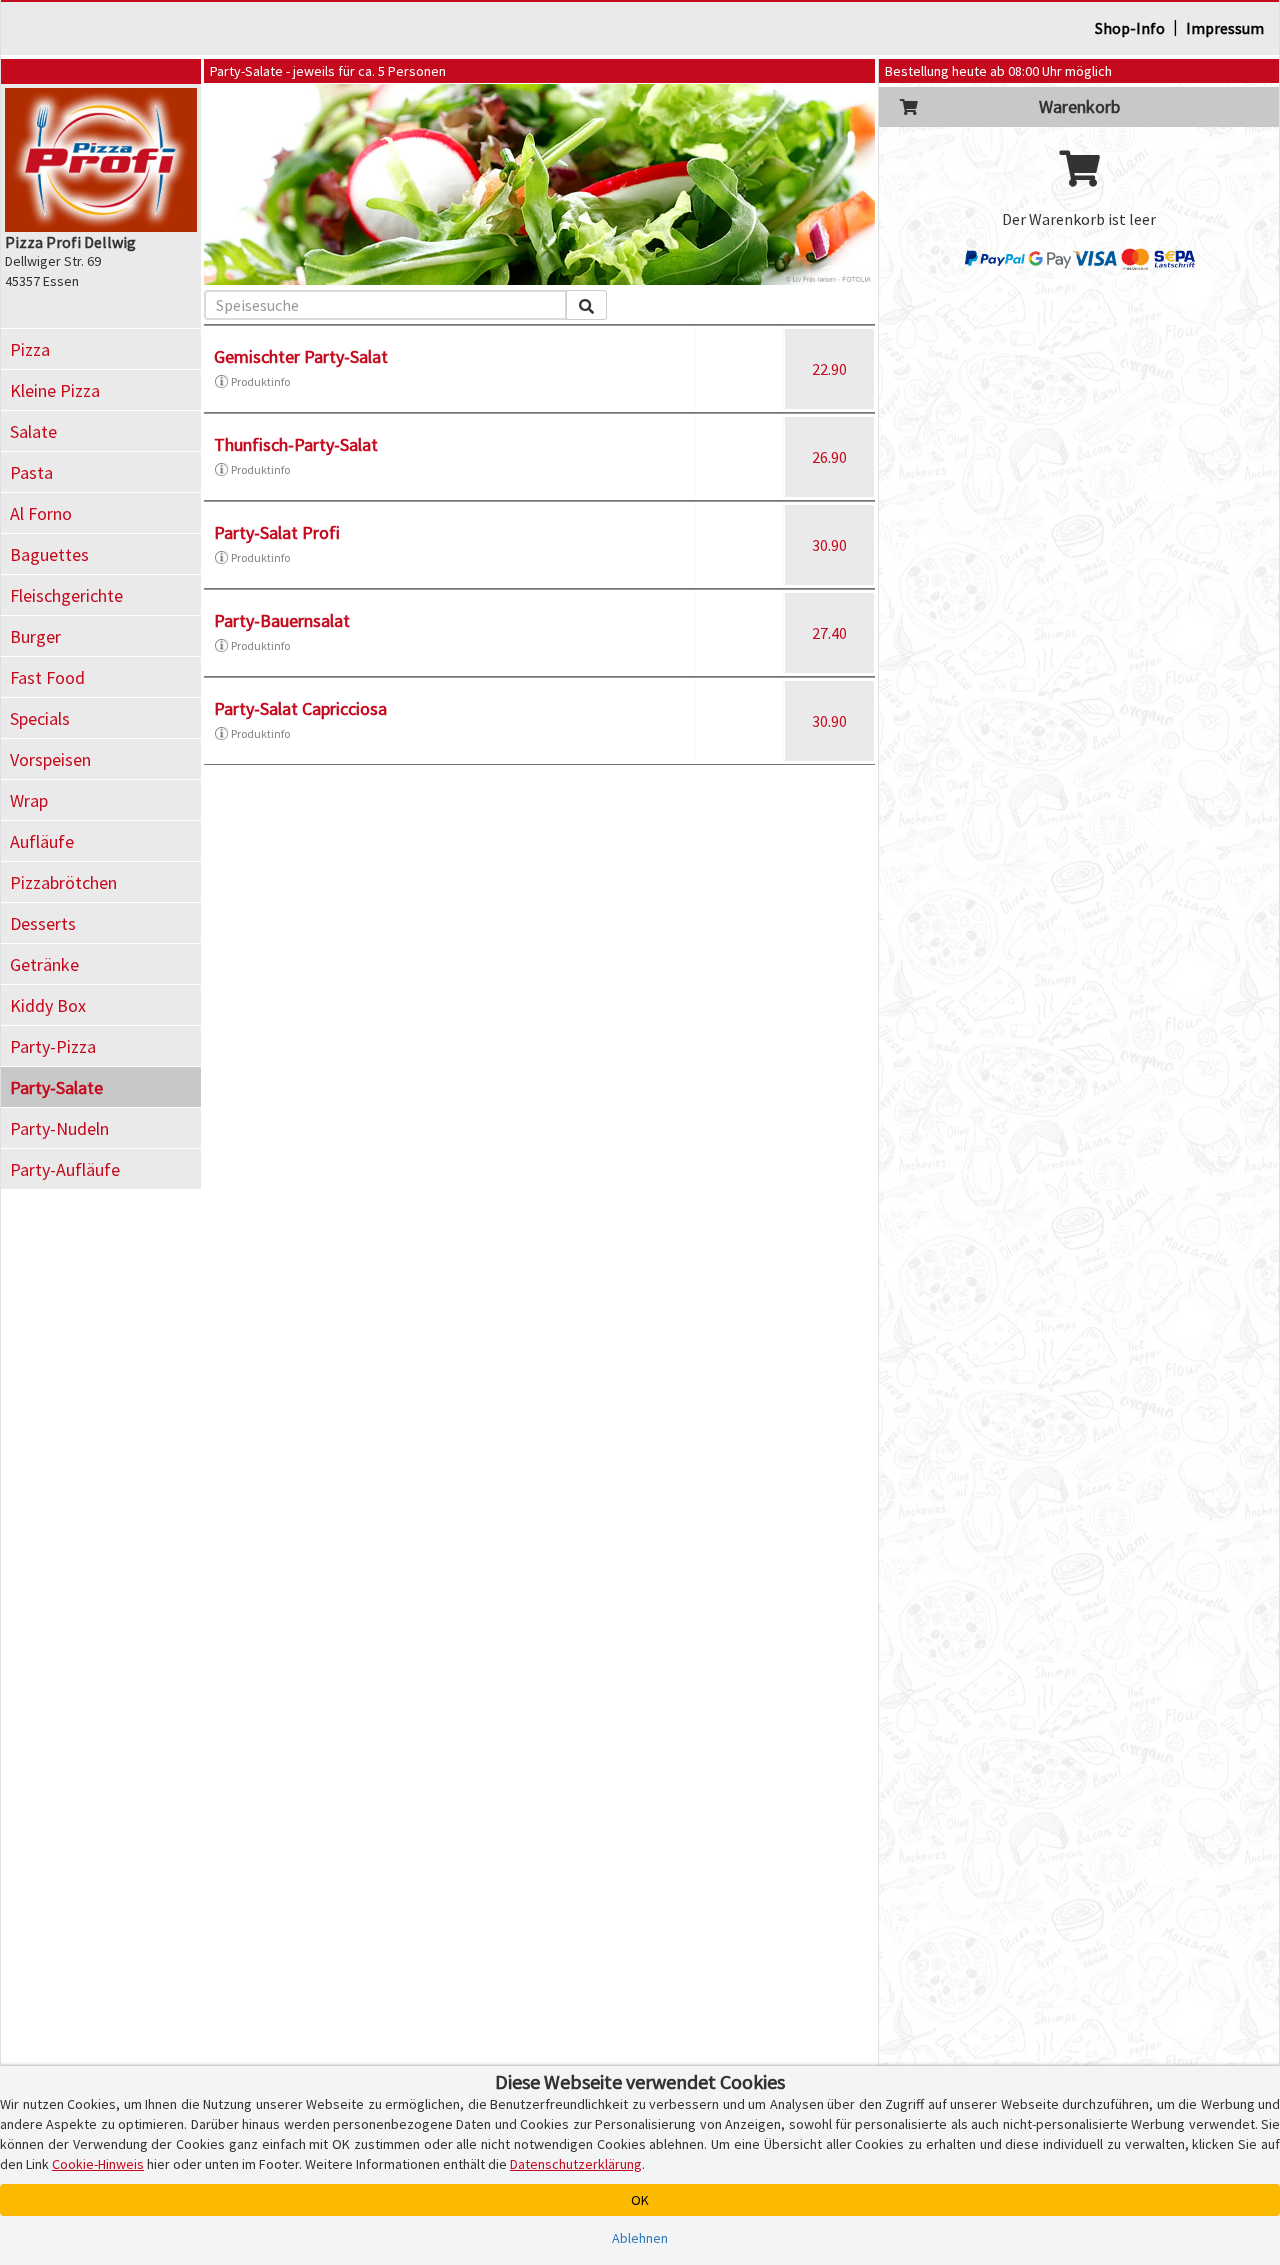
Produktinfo (260, 381)
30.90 (829, 545)
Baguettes (49, 554)
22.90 (829, 369)
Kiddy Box (48, 1005)
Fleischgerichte (66, 595)
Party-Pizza (53, 1046)
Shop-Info (1130, 28)
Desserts (43, 923)
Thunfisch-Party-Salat (296, 444)
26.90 (829, 457)
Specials (40, 718)
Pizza (30, 349)
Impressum (1225, 28)
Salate (33, 431)
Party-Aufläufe (65, 1169)
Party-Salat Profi (277, 532)
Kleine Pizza (55, 390)
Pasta (31, 472)
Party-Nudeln (59, 1128)
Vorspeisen (50, 759)
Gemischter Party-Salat (301, 356)
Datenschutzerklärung (576, 2164)
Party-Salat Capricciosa (300, 708)
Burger (35, 636)
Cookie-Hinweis (98, 2164)
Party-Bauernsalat (282, 620)
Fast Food (47, 677)
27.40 (829, 633)
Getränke (44, 964)
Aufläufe (42, 841)
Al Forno (41, 513)
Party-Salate (56, 1087)
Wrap (29, 800)
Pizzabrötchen (63, 882)
